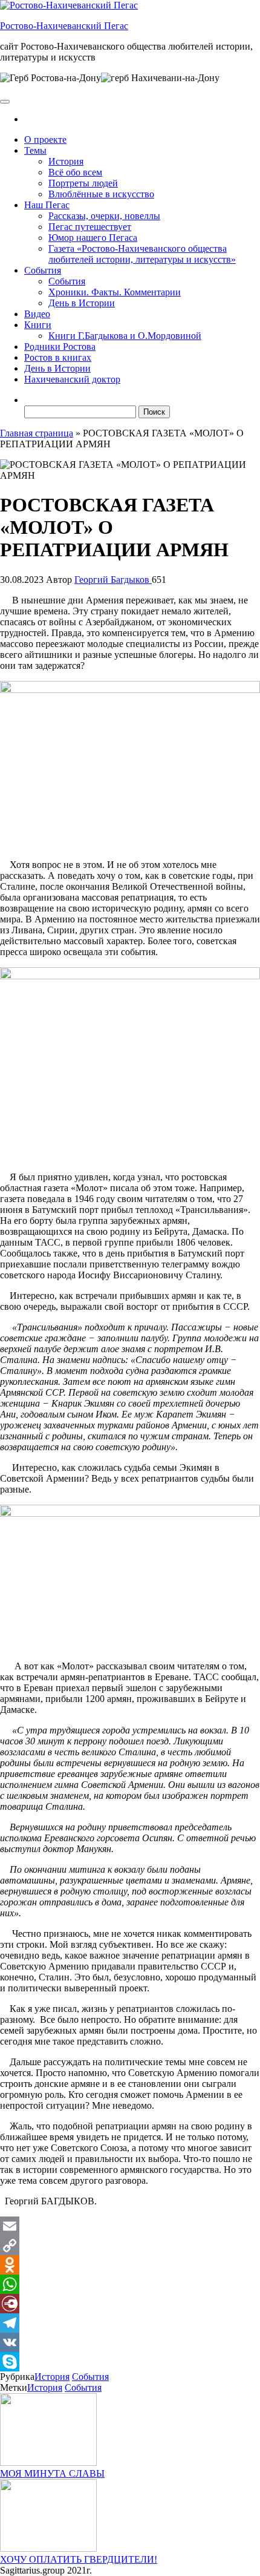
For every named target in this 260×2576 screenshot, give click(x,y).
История (66, 161)
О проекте (45, 140)
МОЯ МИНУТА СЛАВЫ (52, 2473)
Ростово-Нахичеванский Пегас (64, 26)
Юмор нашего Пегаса (93, 238)
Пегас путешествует (90, 227)
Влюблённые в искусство (101, 194)
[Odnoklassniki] (130, 2265)
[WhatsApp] (130, 2284)
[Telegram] (130, 2323)
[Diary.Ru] (130, 2304)
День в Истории (82, 303)
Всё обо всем (75, 172)
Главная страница (37, 433)
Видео (37, 314)
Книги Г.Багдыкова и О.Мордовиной (125, 336)
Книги (38, 325)
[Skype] (130, 2362)
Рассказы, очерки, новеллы (104, 216)
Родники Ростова (60, 347)
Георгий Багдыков (113, 580)
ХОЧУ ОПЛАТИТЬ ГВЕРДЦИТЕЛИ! (79, 2559)
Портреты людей (83, 183)
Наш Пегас (47, 205)
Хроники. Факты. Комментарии (115, 292)
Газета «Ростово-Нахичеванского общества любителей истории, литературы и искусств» (142, 254)
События (43, 270)
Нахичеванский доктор (72, 379)
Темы (35, 150)
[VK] (130, 2342)
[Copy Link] (130, 2246)
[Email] (130, 2226)
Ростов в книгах (58, 357)
